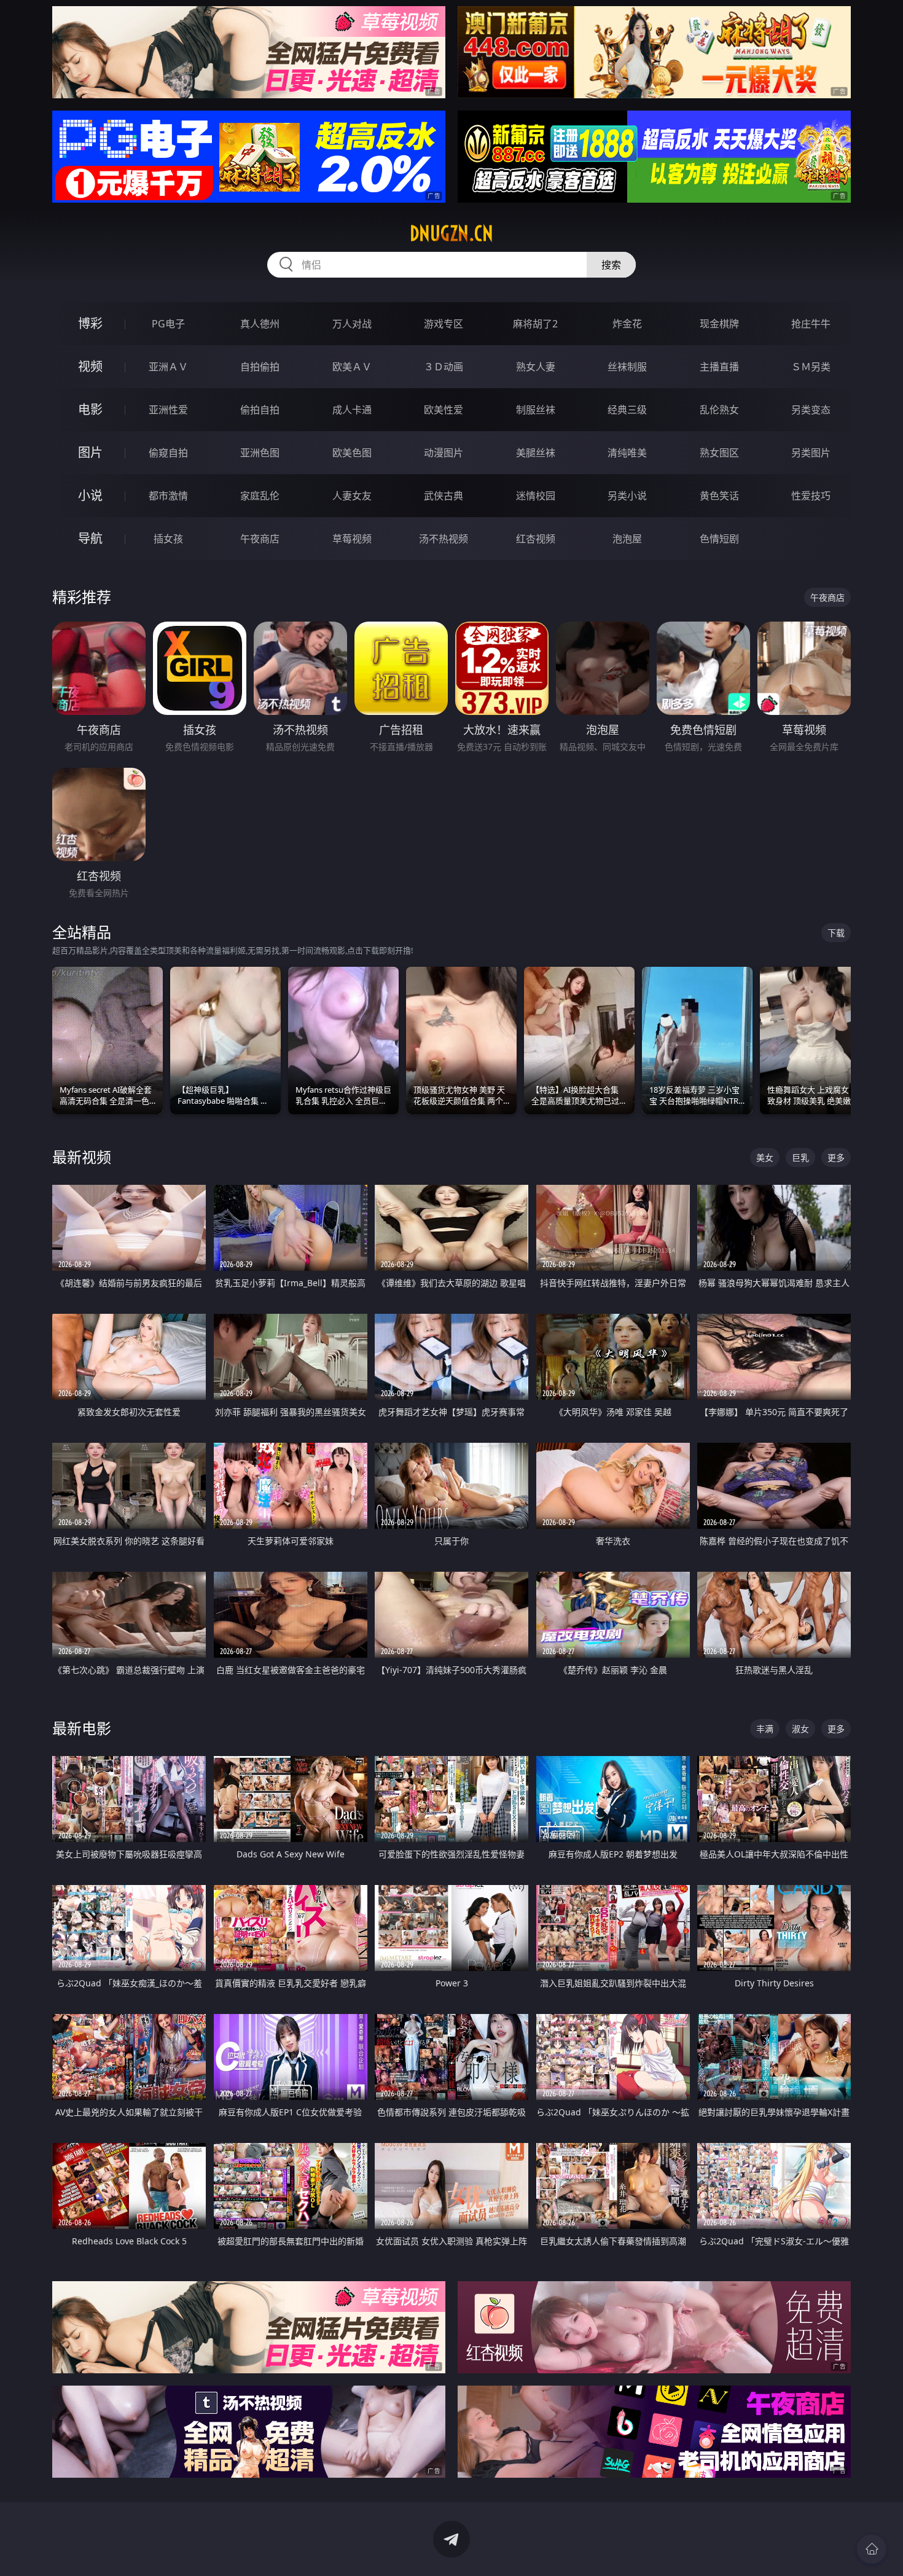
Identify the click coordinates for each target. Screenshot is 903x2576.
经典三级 (627, 410)
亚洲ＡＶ (168, 367)
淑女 (800, 1729)
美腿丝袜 (536, 453)
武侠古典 (444, 496)
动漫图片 (444, 453)
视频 (90, 366)
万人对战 (352, 324)
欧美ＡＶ (352, 367)
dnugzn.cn (451, 233)
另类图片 (811, 453)
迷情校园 (536, 496)
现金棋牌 (719, 324)
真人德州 (260, 324)
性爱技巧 (811, 496)
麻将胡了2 (535, 324)
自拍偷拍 (260, 367)
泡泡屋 (627, 539)
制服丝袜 (536, 410)
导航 (90, 538)
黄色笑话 (719, 496)
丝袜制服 (627, 367)
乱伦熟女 (719, 410)
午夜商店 (260, 539)
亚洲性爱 (168, 410)
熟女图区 (719, 453)
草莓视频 (352, 539)
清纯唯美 (627, 453)
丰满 (765, 1729)
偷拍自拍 (260, 410)
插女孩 (168, 539)
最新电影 (82, 1728)
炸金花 (627, 324)
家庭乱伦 (260, 496)
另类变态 (811, 410)
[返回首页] (872, 2549)
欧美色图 (352, 453)
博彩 (90, 323)
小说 (90, 495)
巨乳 (800, 1157)
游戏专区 (444, 324)
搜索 (611, 265)
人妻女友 (352, 496)
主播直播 (719, 367)
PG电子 (168, 324)
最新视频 (82, 1157)
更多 (836, 1157)
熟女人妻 (536, 367)
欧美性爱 (444, 410)
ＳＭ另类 (811, 367)
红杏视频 (536, 539)
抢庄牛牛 (811, 324)
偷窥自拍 (168, 453)
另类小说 (627, 496)
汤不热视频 (444, 539)
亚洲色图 (260, 453)
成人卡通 (352, 410)
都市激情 (168, 496)
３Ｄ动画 (444, 367)
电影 (90, 409)
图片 (90, 452)
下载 (836, 933)
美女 (765, 1157)
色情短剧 (719, 539)
